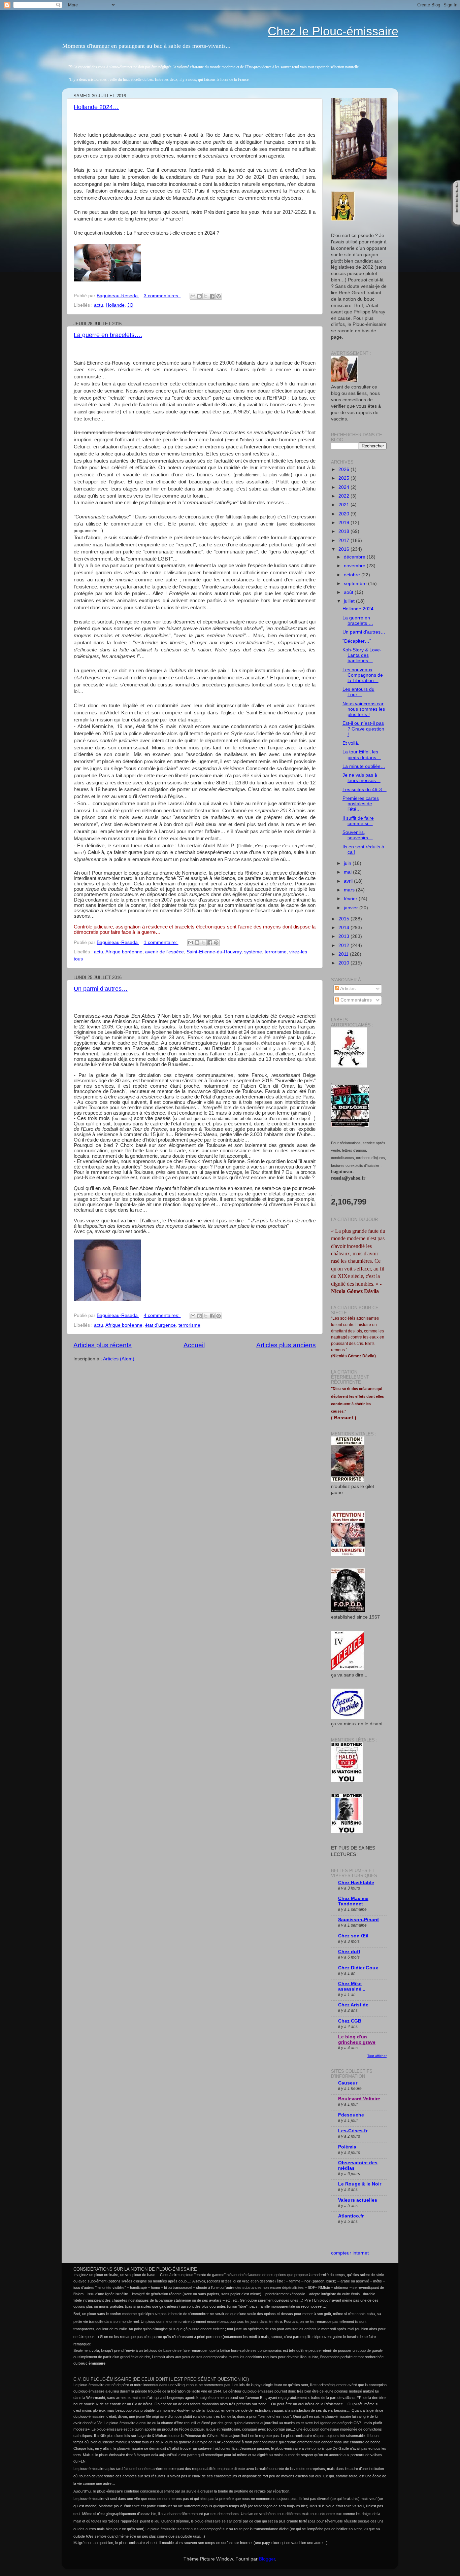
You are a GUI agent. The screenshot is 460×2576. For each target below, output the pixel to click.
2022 (344, 496)
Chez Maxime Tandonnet (353, 1901)
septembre (356, 584)
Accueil (194, 1345)
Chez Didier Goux (358, 1968)
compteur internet (350, 2253)
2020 (344, 514)
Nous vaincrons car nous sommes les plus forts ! (364, 709)
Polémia (347, 2147)
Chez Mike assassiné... (352, 1986)
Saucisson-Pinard (358, 1920)
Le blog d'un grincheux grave (357, 2040)
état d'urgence (160, 1325)
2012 (344, 945)
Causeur (348, 2083)
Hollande (115, 305)
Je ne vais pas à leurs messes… (362, 778)
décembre (355, 557)
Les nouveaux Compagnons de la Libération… (363, 675)
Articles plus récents (103, 1345)
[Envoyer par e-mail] (193, 296)
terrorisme (276, 952)
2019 (344, 523)
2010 (344, 963)
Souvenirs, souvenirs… (358, 835)
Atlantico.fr (351, 2216)
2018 (344, 531)
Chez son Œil (353, 1936)
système (253, 952)
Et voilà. (351, 743)
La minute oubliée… (364, 766)
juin (348, 863)
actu (98, 305)
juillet (350, 601)
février (351, 899)
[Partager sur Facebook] (212, 296)
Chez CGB (350, 2021)
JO (130, 305)
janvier (352, 908)
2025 (344, 478)
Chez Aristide (353, 2005)
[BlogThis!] (199, 296)
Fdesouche (351, 2115)
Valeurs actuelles (358, 2200)
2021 (344, 505)
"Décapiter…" (357, 641)
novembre (355, 566)
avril (349, 881)
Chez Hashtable (356, 1883)
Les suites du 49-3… (365, 790)
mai (348, 872)
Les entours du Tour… (358, 692)
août (349, 592)
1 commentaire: (161, 942)
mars (350, 890)
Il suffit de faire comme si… (358, 821)
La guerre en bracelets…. (108, 335)
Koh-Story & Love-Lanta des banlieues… (362, 655)
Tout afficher (377, 2056)
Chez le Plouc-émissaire (333, 31)
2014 (344, 928)
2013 (344, 936)
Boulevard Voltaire (359, 2099)
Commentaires (355, 1000)
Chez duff (349, 1952)
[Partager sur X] (206, 296)
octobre (353, 575)
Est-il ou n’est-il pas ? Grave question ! (363, 729)
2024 (344, 487)
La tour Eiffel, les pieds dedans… (362, 755)
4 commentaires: (162, 1315)
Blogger (267, 2559)
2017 (344, 540)
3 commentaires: (162, 296)
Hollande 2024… (96, 107)
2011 (344, 954)
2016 (344, 549)
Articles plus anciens (286, 1345)
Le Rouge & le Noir (360, 2184)
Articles (347, 989)
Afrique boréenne (124, 952)
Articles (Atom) (119, 1359)
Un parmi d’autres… (101, 989)
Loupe (456, 219)
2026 (344, 469)
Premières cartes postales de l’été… (361, 804)
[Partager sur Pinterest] (219, 296)
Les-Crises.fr (353, 2131)
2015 (344, 919)
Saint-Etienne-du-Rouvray (214, 952)
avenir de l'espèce (165, 952)
